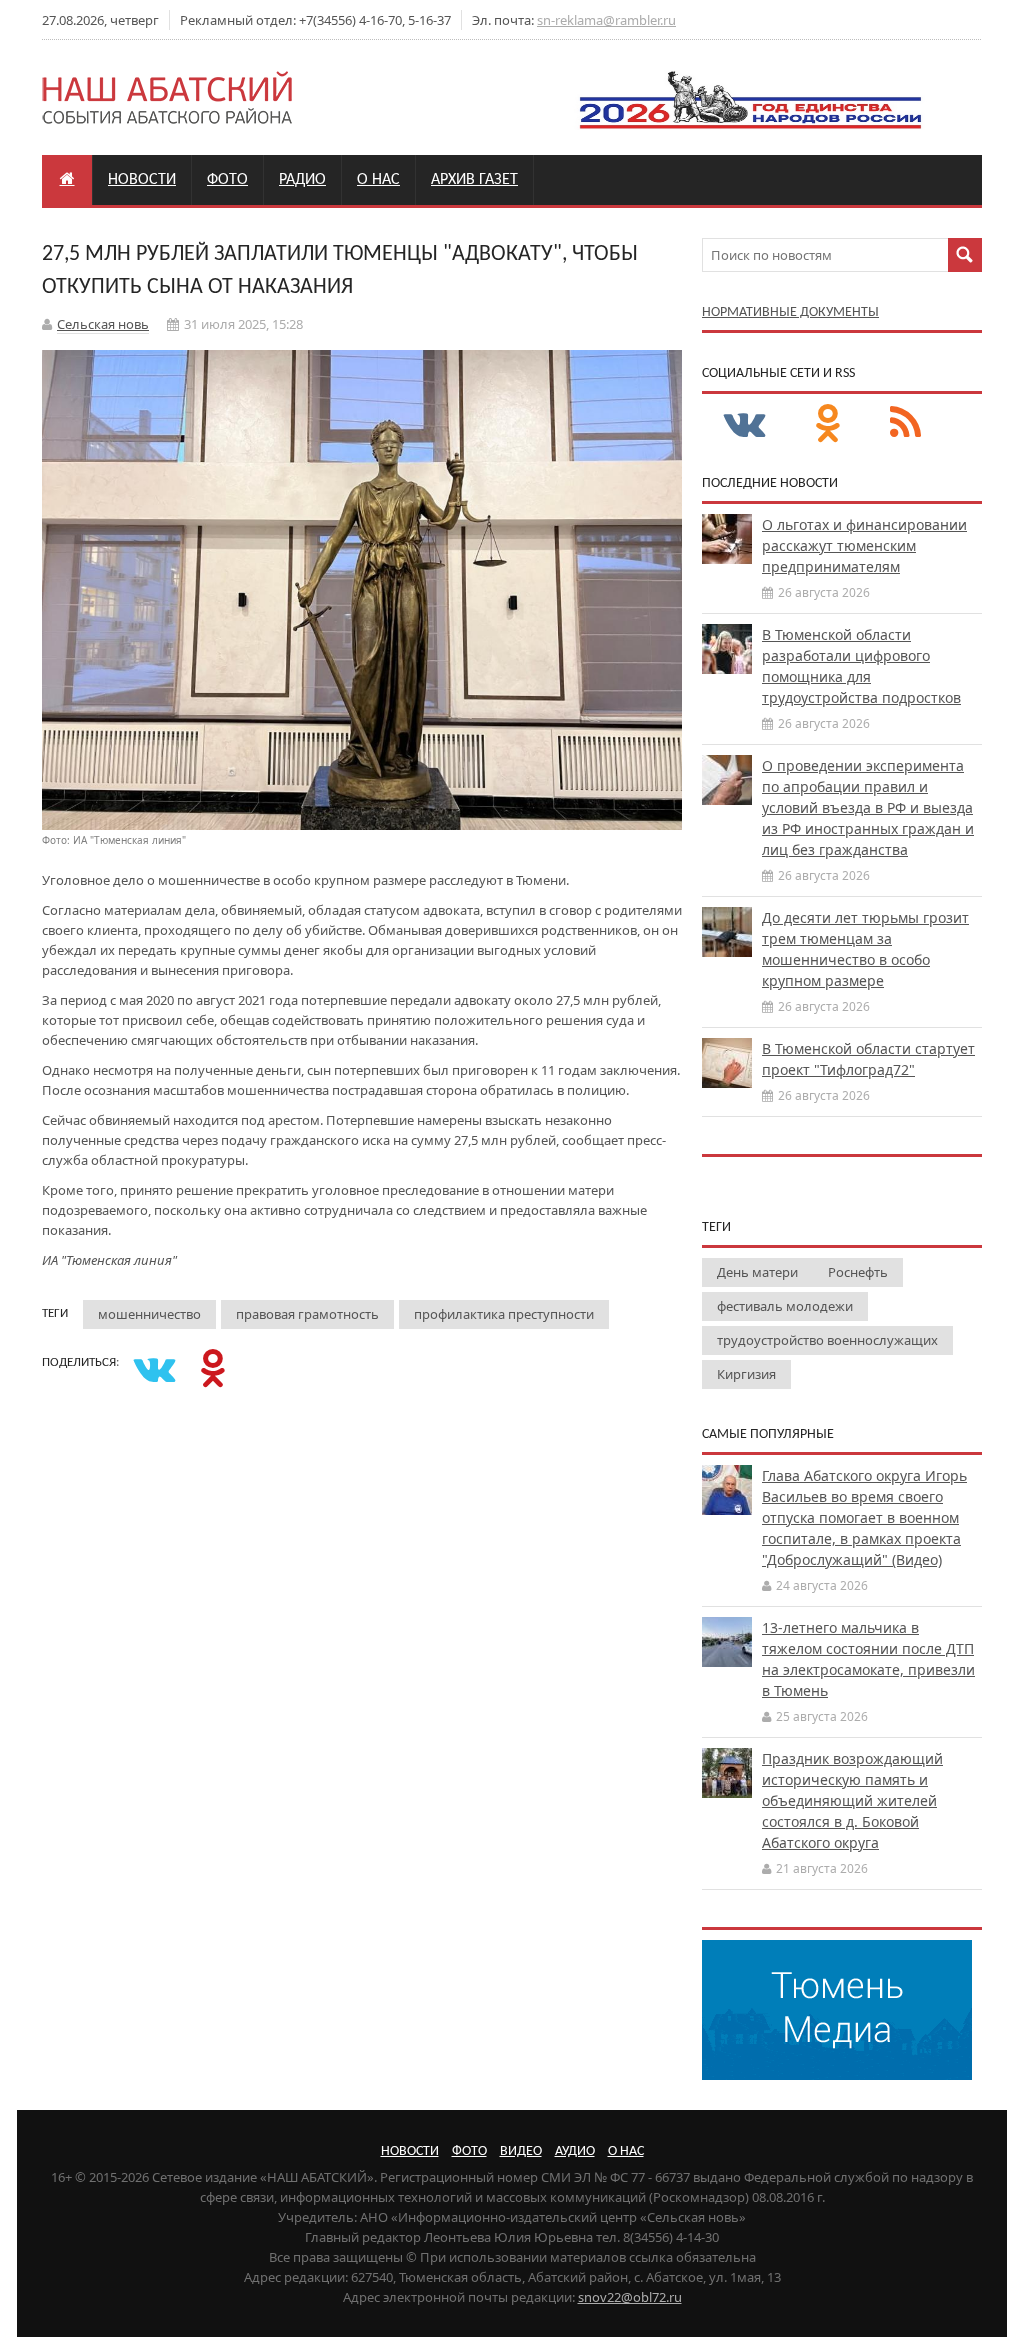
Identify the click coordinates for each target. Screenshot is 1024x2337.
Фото (227, 180)
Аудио (575, 2151)
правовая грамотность (307, 1314)
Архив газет (474, 180)
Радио (302, 180)
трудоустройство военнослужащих (827, 1340)
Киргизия (746, 1374)
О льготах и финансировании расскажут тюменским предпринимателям (864, 545)
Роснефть (858, 1272)
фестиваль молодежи (785, 1306)
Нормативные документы (790, 312)
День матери (757, 1272)
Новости (142, 180)
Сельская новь (103, 324)
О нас (378, 180)
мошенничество (149, 1314)
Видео (521, 2151)
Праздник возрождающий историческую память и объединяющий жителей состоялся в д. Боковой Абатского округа (852, 1800)
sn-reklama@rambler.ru (606, 20)
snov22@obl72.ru (630, 2297)
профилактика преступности (504, 1314)
